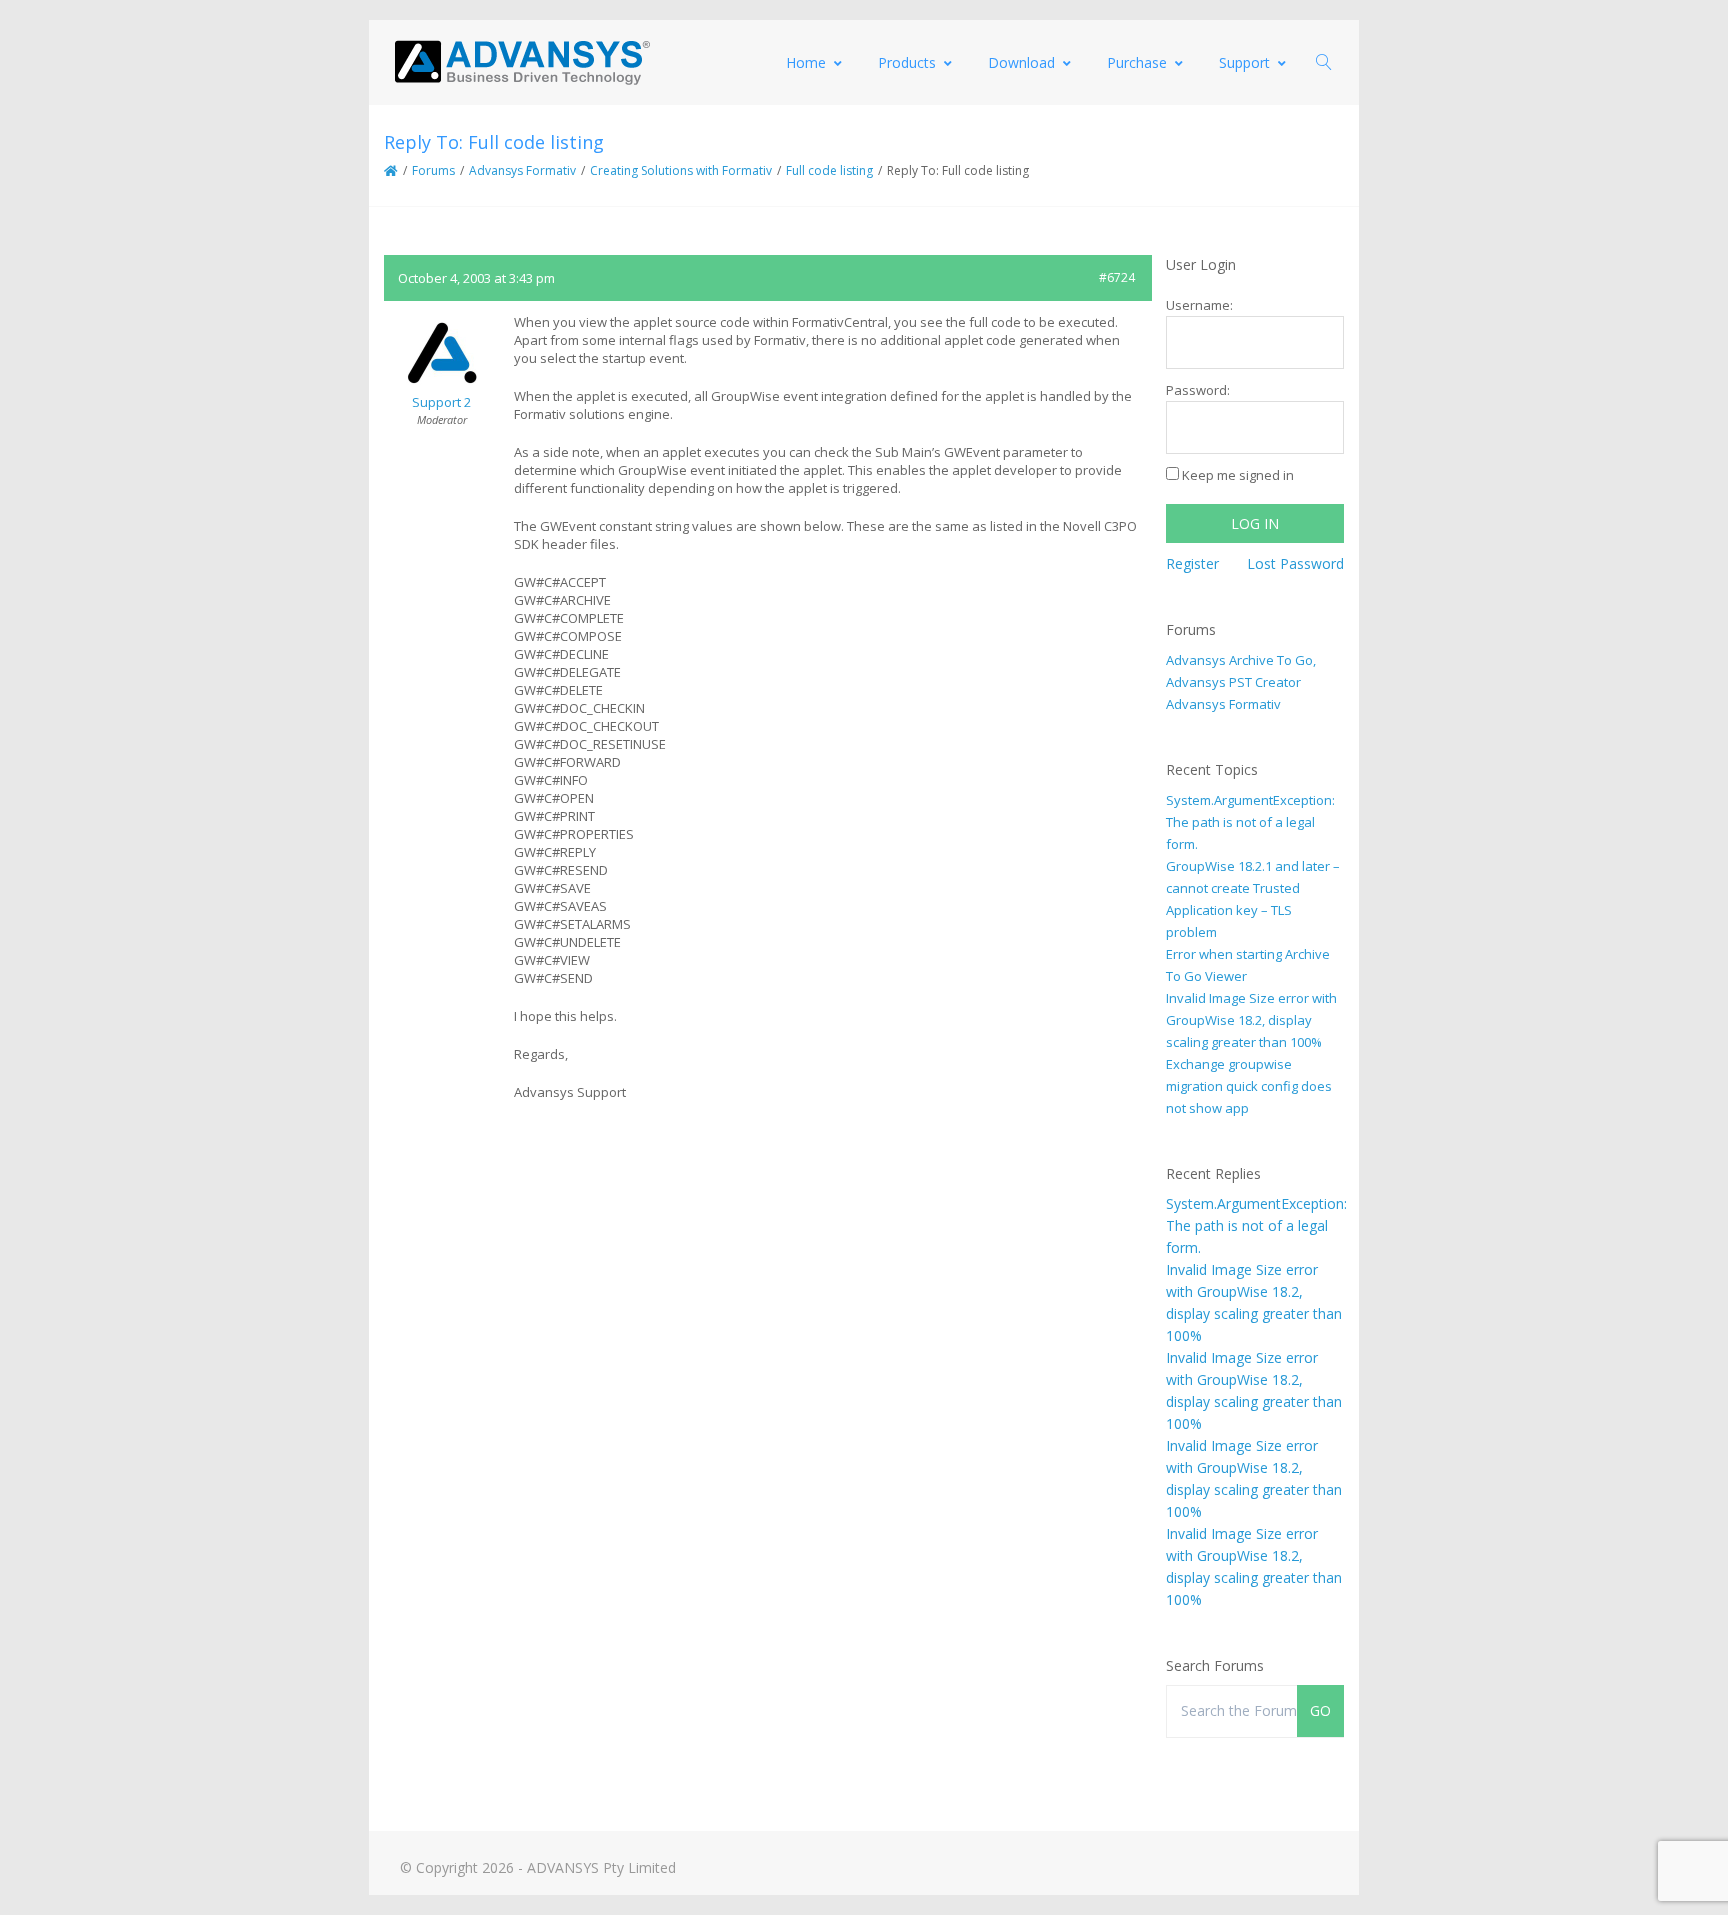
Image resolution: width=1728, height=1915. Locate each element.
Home (806, 62)
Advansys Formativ (522, 170)
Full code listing (829, 170)
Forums (433, 170)
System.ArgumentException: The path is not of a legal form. (1250, 822)
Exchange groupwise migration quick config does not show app (1249, 1086)
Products (907, 62)
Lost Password (1295, 563)
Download (1021, 62)
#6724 (1117, 277)
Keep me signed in (1238, 475)
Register (1192, 563)
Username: (1199, 305)
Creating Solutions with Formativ (681, 170)
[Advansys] (522, 62)
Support (1244, 62)
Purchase (1137, 62)
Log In (1255, 523)
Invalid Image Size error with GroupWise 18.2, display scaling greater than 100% (1251, 1020)
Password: (1198, 390)
